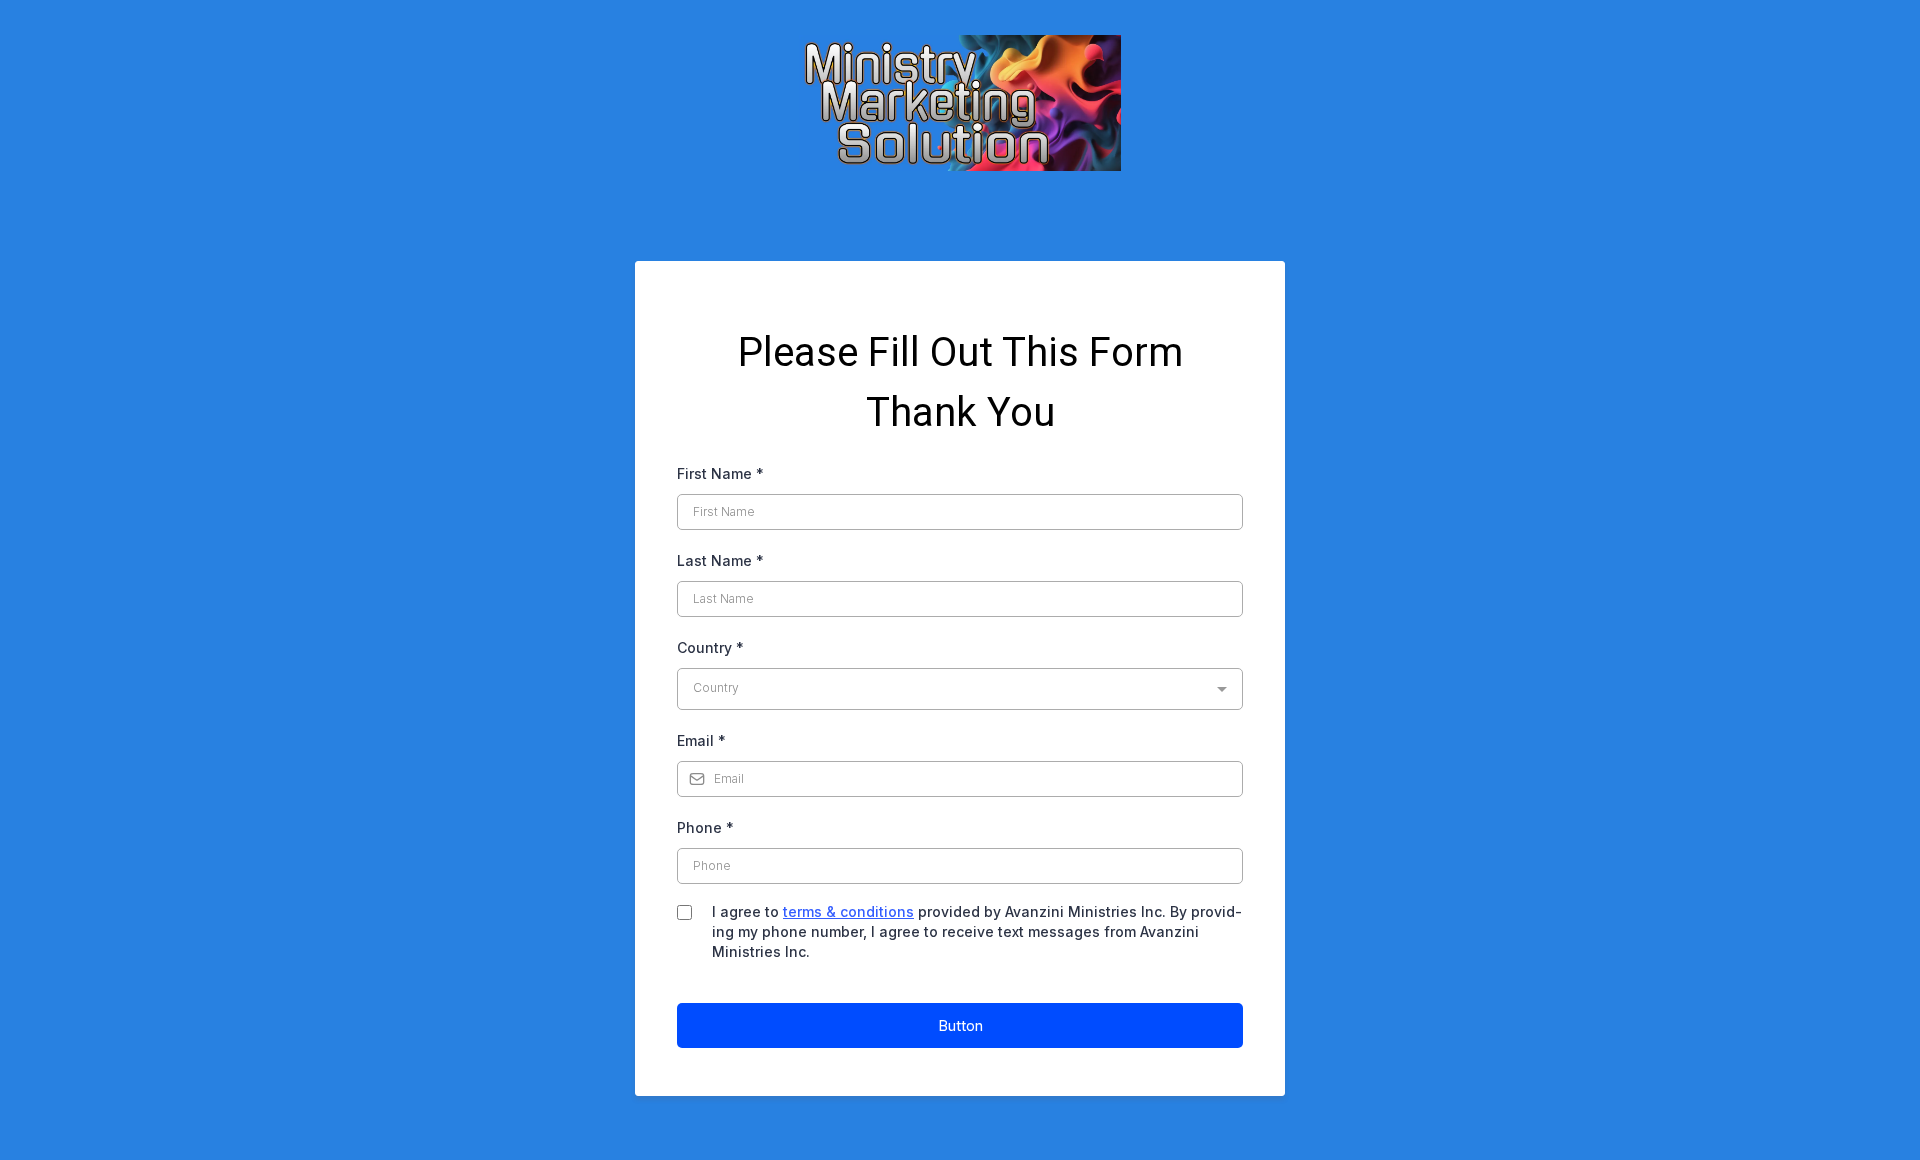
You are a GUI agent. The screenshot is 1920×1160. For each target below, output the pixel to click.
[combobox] (960, 689)
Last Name (720, 560)
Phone (705, 827)
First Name (720, 473)
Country (710, 647)
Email (701, 740)
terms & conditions (848, 911)
